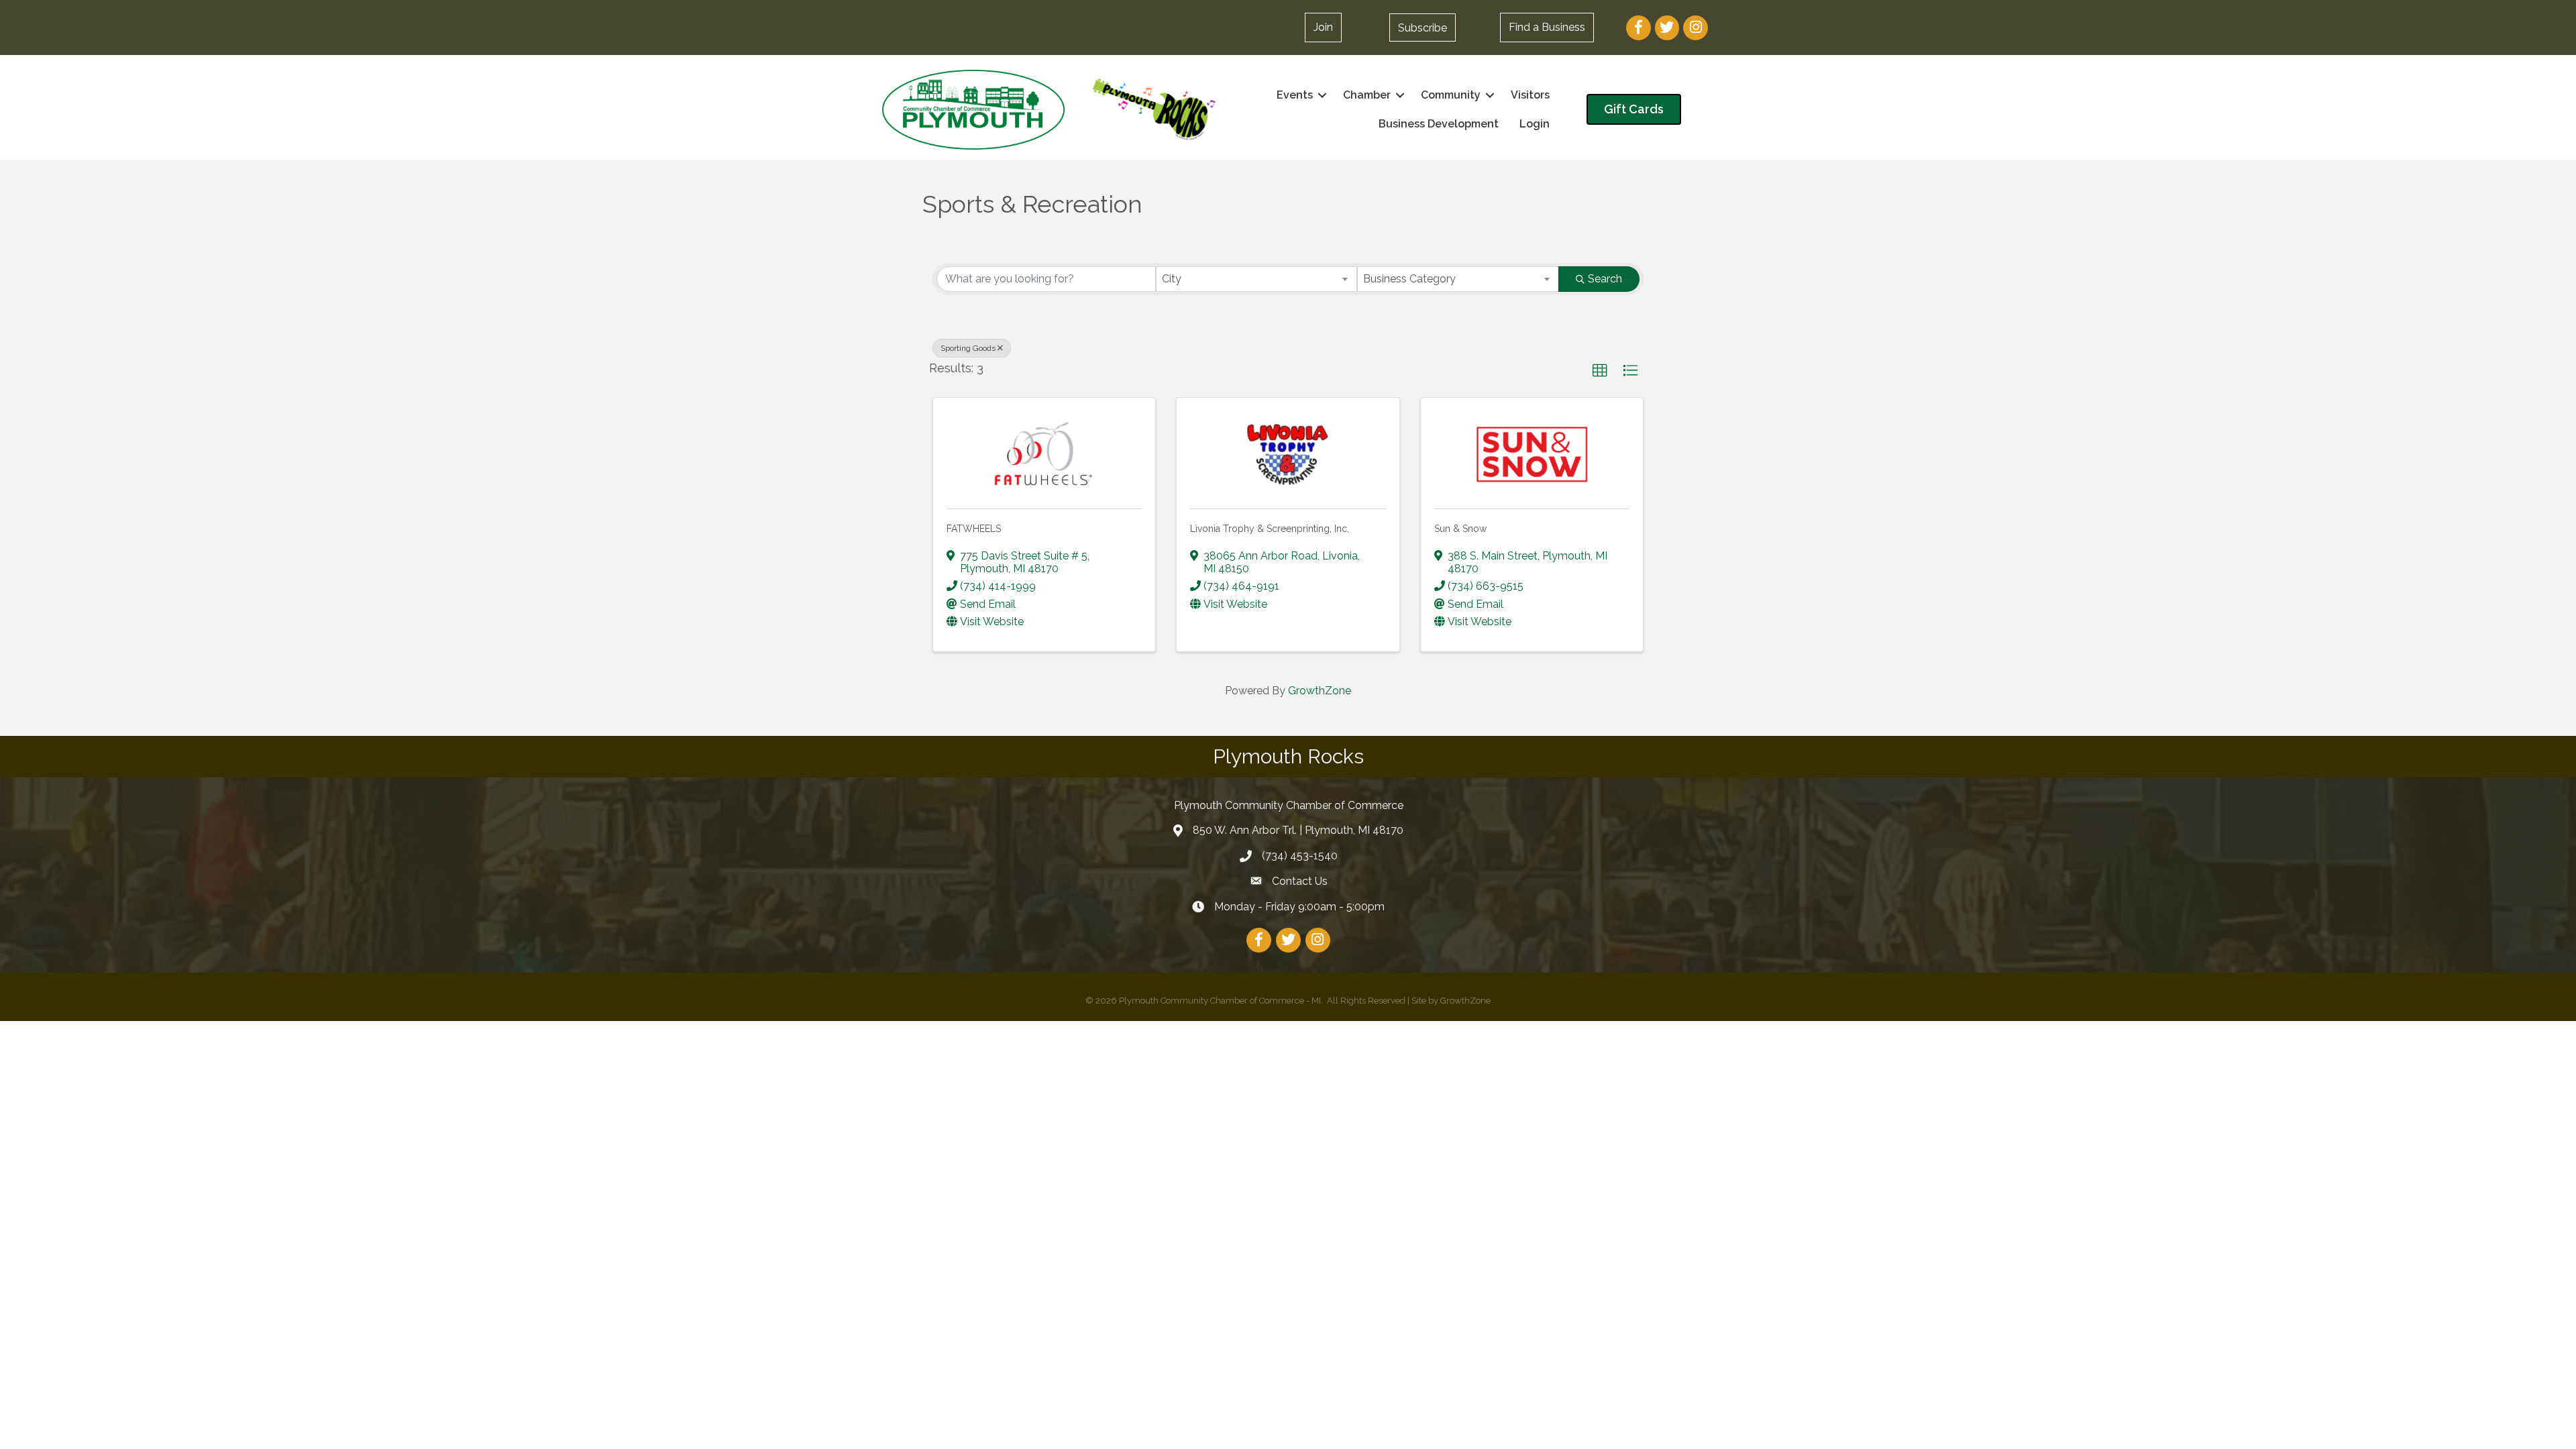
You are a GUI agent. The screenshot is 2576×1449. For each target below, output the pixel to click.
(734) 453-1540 (1300, 856)
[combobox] (1257, 279)
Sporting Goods (968, 348)
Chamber (1367, 95)
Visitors (1530, 95)
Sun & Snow (1460, 529)
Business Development (1439, 124)
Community (1451, 95)
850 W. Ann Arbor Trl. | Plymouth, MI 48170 (1298, 830)
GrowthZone (1320, 691)
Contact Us (1300, 881)
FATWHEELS (974, 529)
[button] (1423, 28)
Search (1605, 279)
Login (1535, 124)
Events (1295, 95)
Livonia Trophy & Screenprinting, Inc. (1270, 529)
